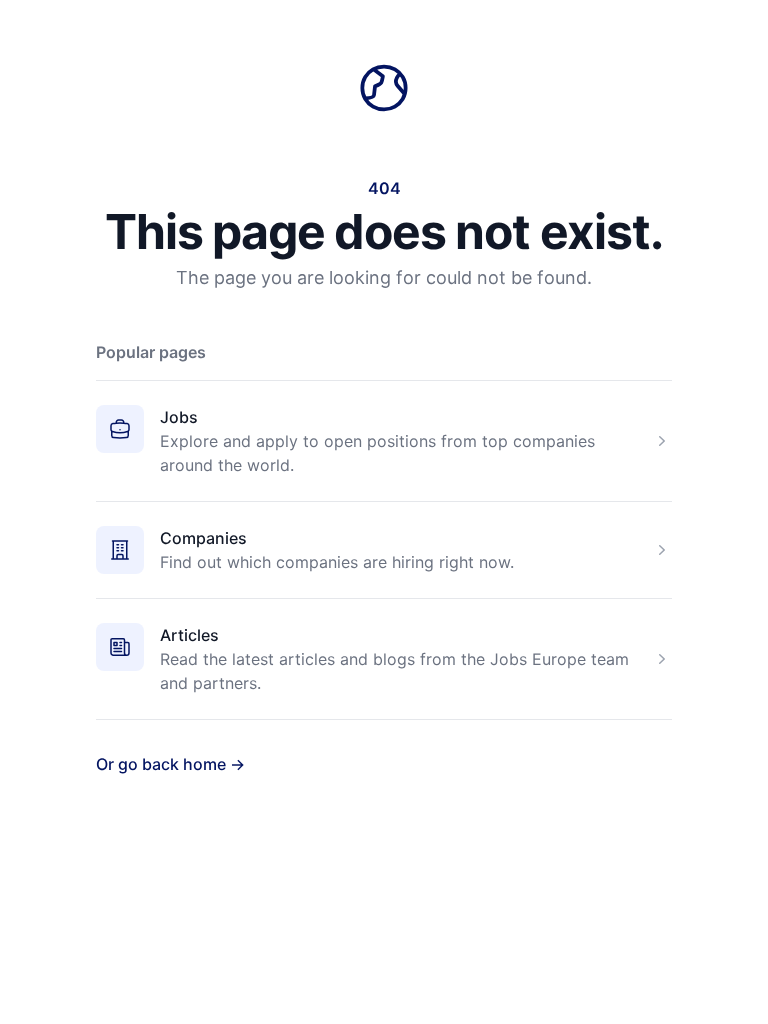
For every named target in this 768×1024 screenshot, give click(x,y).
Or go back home (170, 764)
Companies (203, 538)
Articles (189, 635)
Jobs (179, 417)
